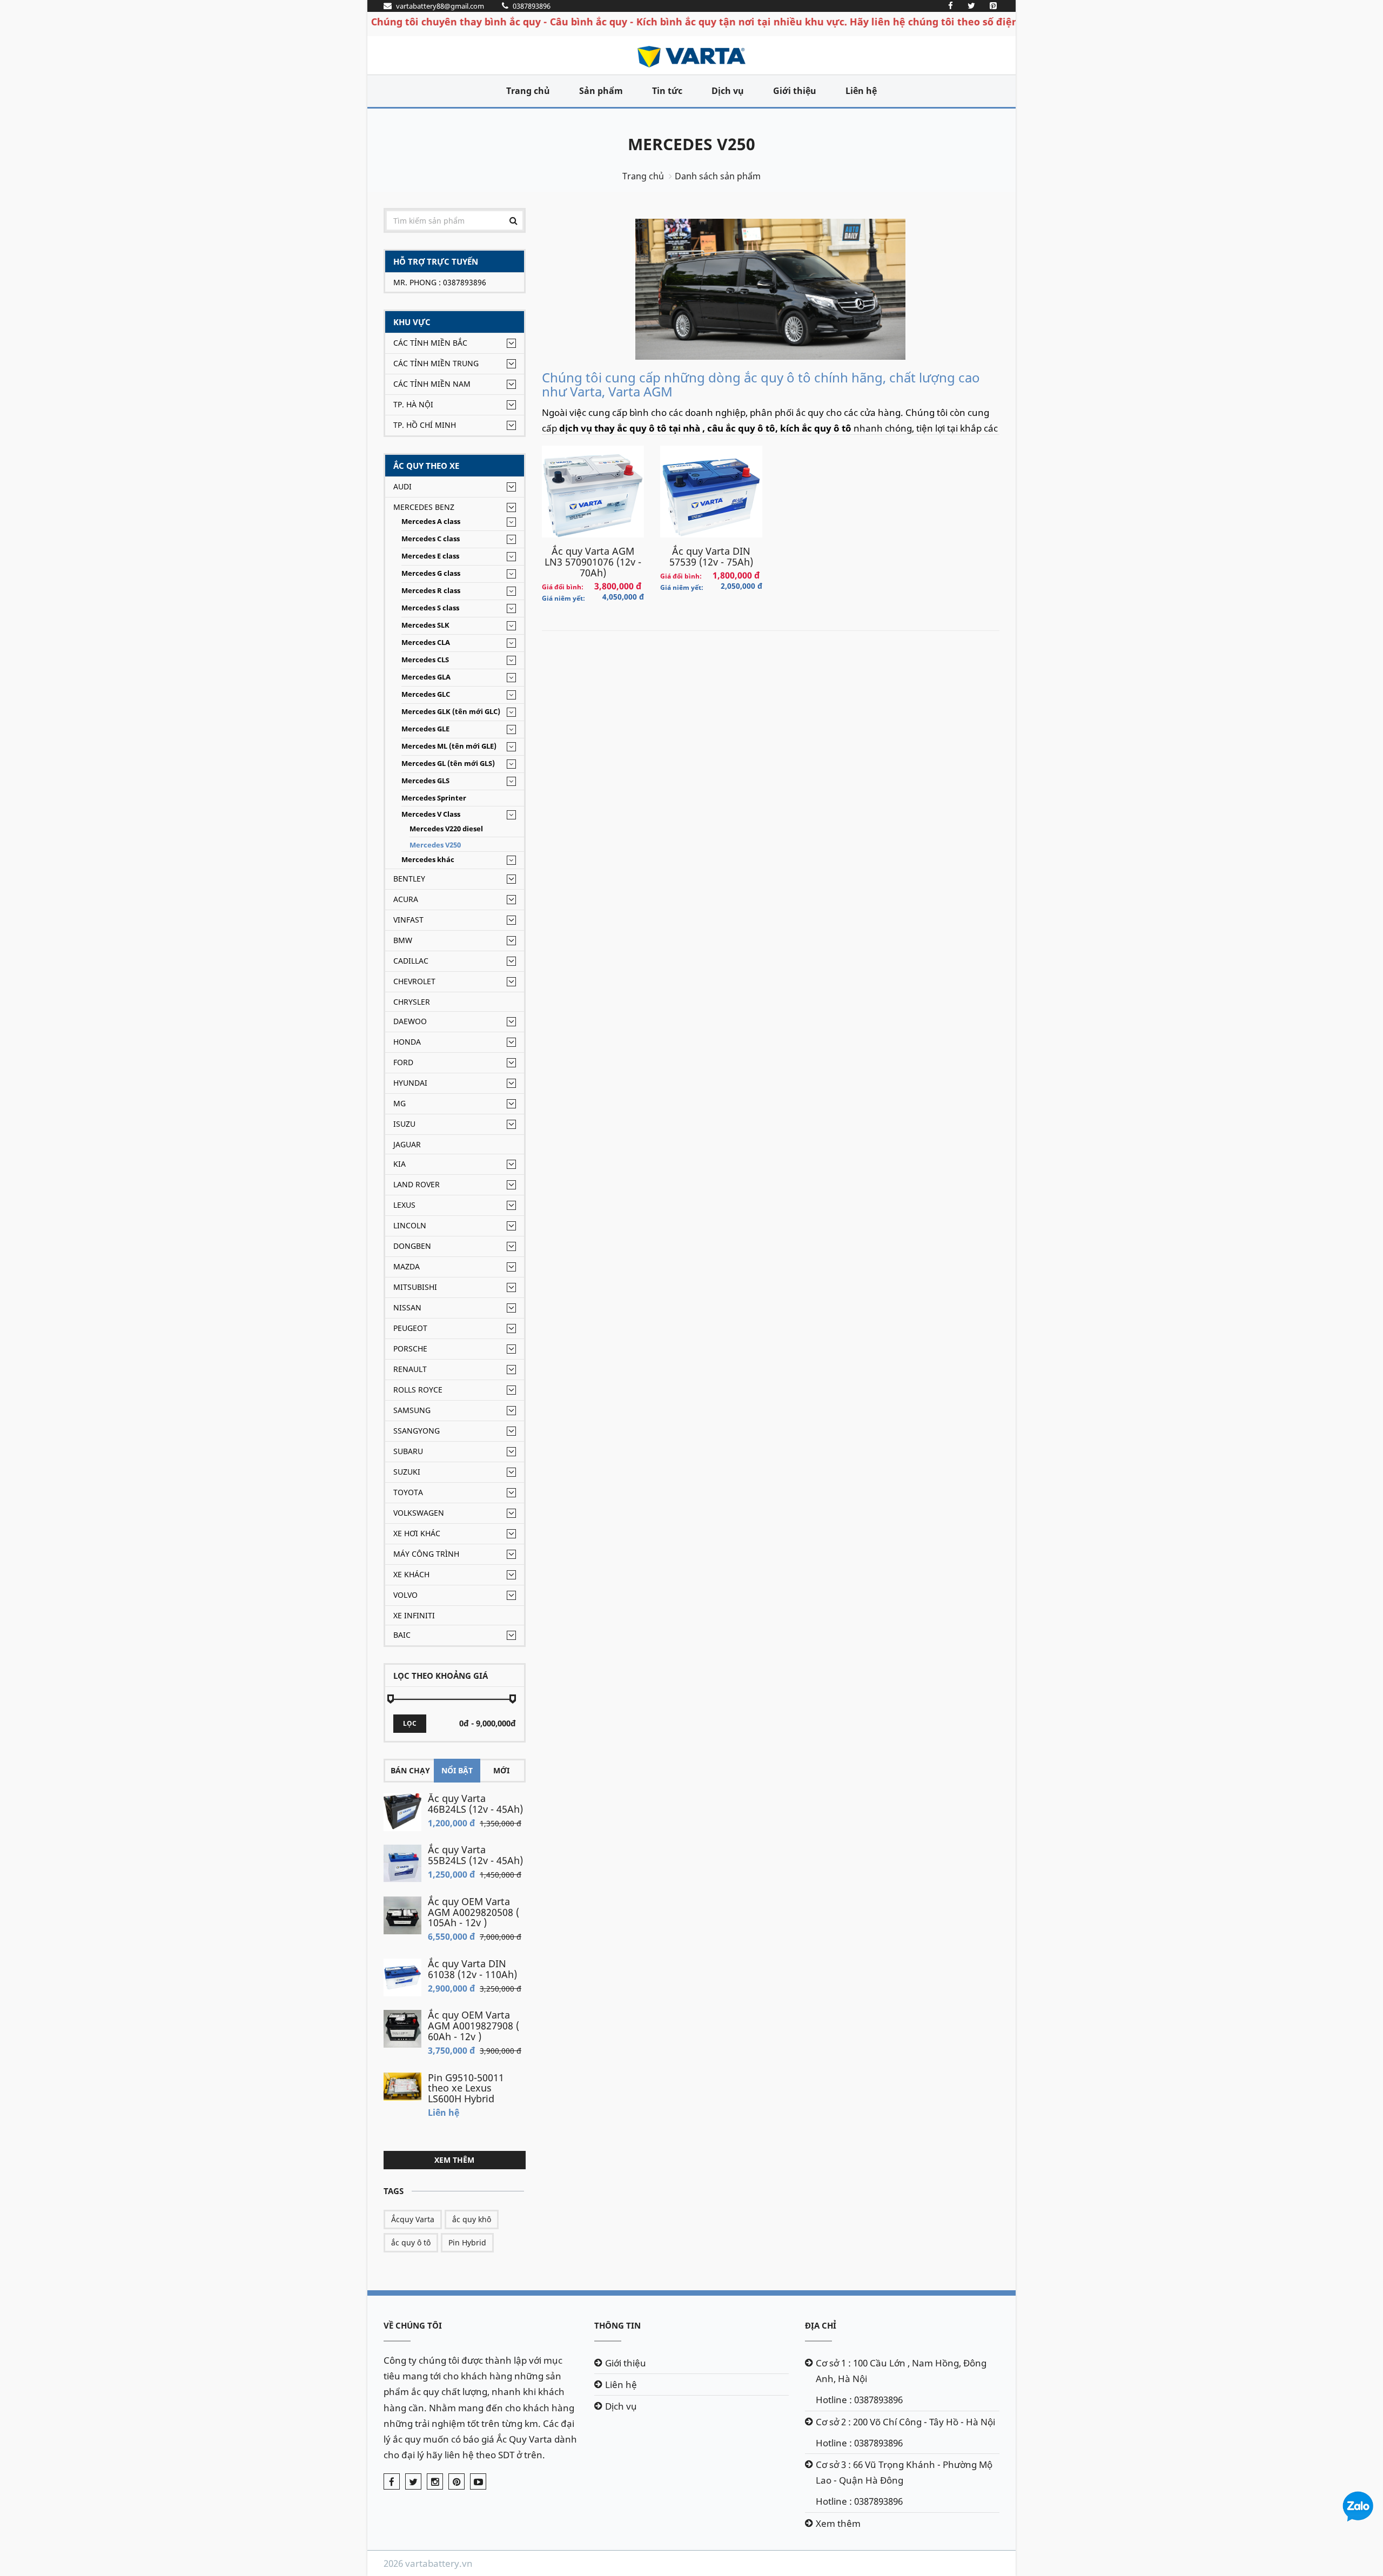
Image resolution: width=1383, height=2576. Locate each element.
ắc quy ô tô (411, 2242)
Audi (402, 486)
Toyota (408, 1492)
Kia (400, 1164)
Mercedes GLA (426, 677)
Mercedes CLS (425, 660)
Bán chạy (410, 1770)
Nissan (407, 1307)
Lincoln (410, 1225)
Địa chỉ (821, 2325)
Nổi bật (457, 1770)
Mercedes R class (431, 591)
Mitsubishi (415, 1287)
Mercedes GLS (425, 781)
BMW (403, 940)
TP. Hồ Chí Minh (425, 425)
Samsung (412, 1410)
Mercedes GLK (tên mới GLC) (451, 712)
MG (400, 1103)
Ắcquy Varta (413, 2219)
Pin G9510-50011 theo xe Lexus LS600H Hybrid (466, 2088)
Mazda (407, 1266)
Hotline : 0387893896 (859, 2400)
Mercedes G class (431, 573)
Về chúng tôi (413, 2325)
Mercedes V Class (431, 814)
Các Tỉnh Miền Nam (432, 384)
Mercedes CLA (426, 643)
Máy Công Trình (426, 1554)
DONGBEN (412, 1246)
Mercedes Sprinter (434, 798)
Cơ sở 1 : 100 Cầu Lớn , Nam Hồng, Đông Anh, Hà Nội (901, 2371)
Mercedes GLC (426, 694)
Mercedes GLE (425, 729)
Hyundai (410, 1083)
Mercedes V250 (691, 144)
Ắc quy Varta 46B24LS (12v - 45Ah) (475, 1804)
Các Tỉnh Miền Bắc (430, 343)
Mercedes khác (428, 860)
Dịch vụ (728, 91)
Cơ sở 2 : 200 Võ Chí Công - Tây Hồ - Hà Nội (905, 2422)
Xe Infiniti (414, 1615)
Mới (501, 1770)
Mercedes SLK (425, 625)
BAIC (402, 1635)
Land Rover (417, 1184)
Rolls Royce (418, 1390)
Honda (407, 1042)
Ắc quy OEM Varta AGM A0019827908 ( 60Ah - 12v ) (474, 2026)
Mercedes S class (430, 608)
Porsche (410, 1348)
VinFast (408, 920)
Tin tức (667, 91)
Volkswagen (419, 1513)
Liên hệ (861, 91)
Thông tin (617, 2325)
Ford (403, 1062)
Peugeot (410, 1328)
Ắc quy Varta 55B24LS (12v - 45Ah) (475, 1855)
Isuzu (404, 1124)
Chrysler (412, 1002)
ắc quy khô (472, 2219)
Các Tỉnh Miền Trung (436, 363)
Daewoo (410, 1021)
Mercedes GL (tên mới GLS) (448, 764)
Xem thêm (454, 2160)
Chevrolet (414, 981)
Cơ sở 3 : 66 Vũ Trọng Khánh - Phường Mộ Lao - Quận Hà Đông (904, 2472)
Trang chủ (528, 91)
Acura (406, 899)
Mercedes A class (431, 522)
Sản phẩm (601, 91)
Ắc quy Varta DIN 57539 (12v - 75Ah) (711, 556)
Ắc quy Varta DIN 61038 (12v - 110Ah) (472, 1969)
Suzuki (407, 1472)
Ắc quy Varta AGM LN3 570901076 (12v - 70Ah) (593, 562)
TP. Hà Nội (413, 404)
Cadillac (411, 961)
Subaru (408, 1451)
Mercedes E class (430, 556)
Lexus (404, 1205)
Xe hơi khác (417, 1533)
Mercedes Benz (424, 507)
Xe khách (411, 1574)
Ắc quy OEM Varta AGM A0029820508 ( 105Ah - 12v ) (474, 1912)
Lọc (410, 1723)
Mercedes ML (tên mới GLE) (449, 746)
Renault (410, 1369)
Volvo (405, 1595)
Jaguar (407, 1144)
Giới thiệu (795, 91)
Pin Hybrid (467, 2242)
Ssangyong (417, 1431)
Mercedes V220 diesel (446, 829)
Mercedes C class (431, 539)
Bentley (409, 879)
